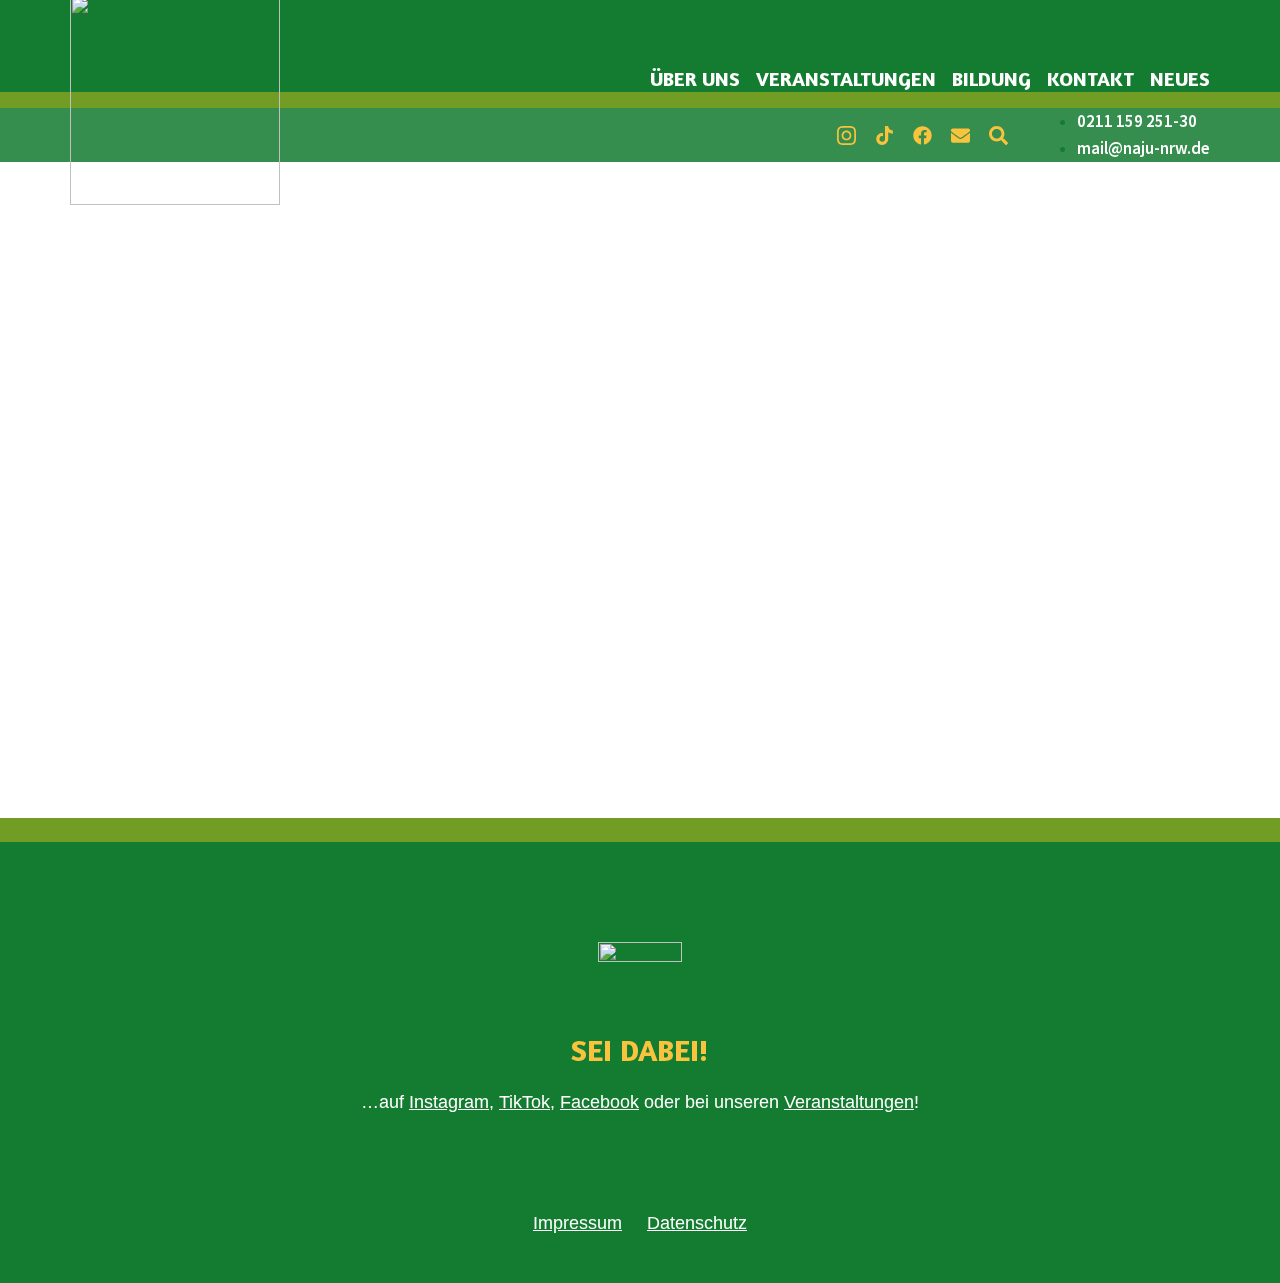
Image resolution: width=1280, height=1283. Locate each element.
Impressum (577, 1223)
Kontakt (1090, 78)
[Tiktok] (884, 135)
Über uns (695, 78)
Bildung (991, 78)
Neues (1180, 78)
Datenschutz (697, 1223)
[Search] (998, 135)
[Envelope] (960, 135)
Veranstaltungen (846, 78)
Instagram (449, 1102)
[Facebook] (922, 135)
